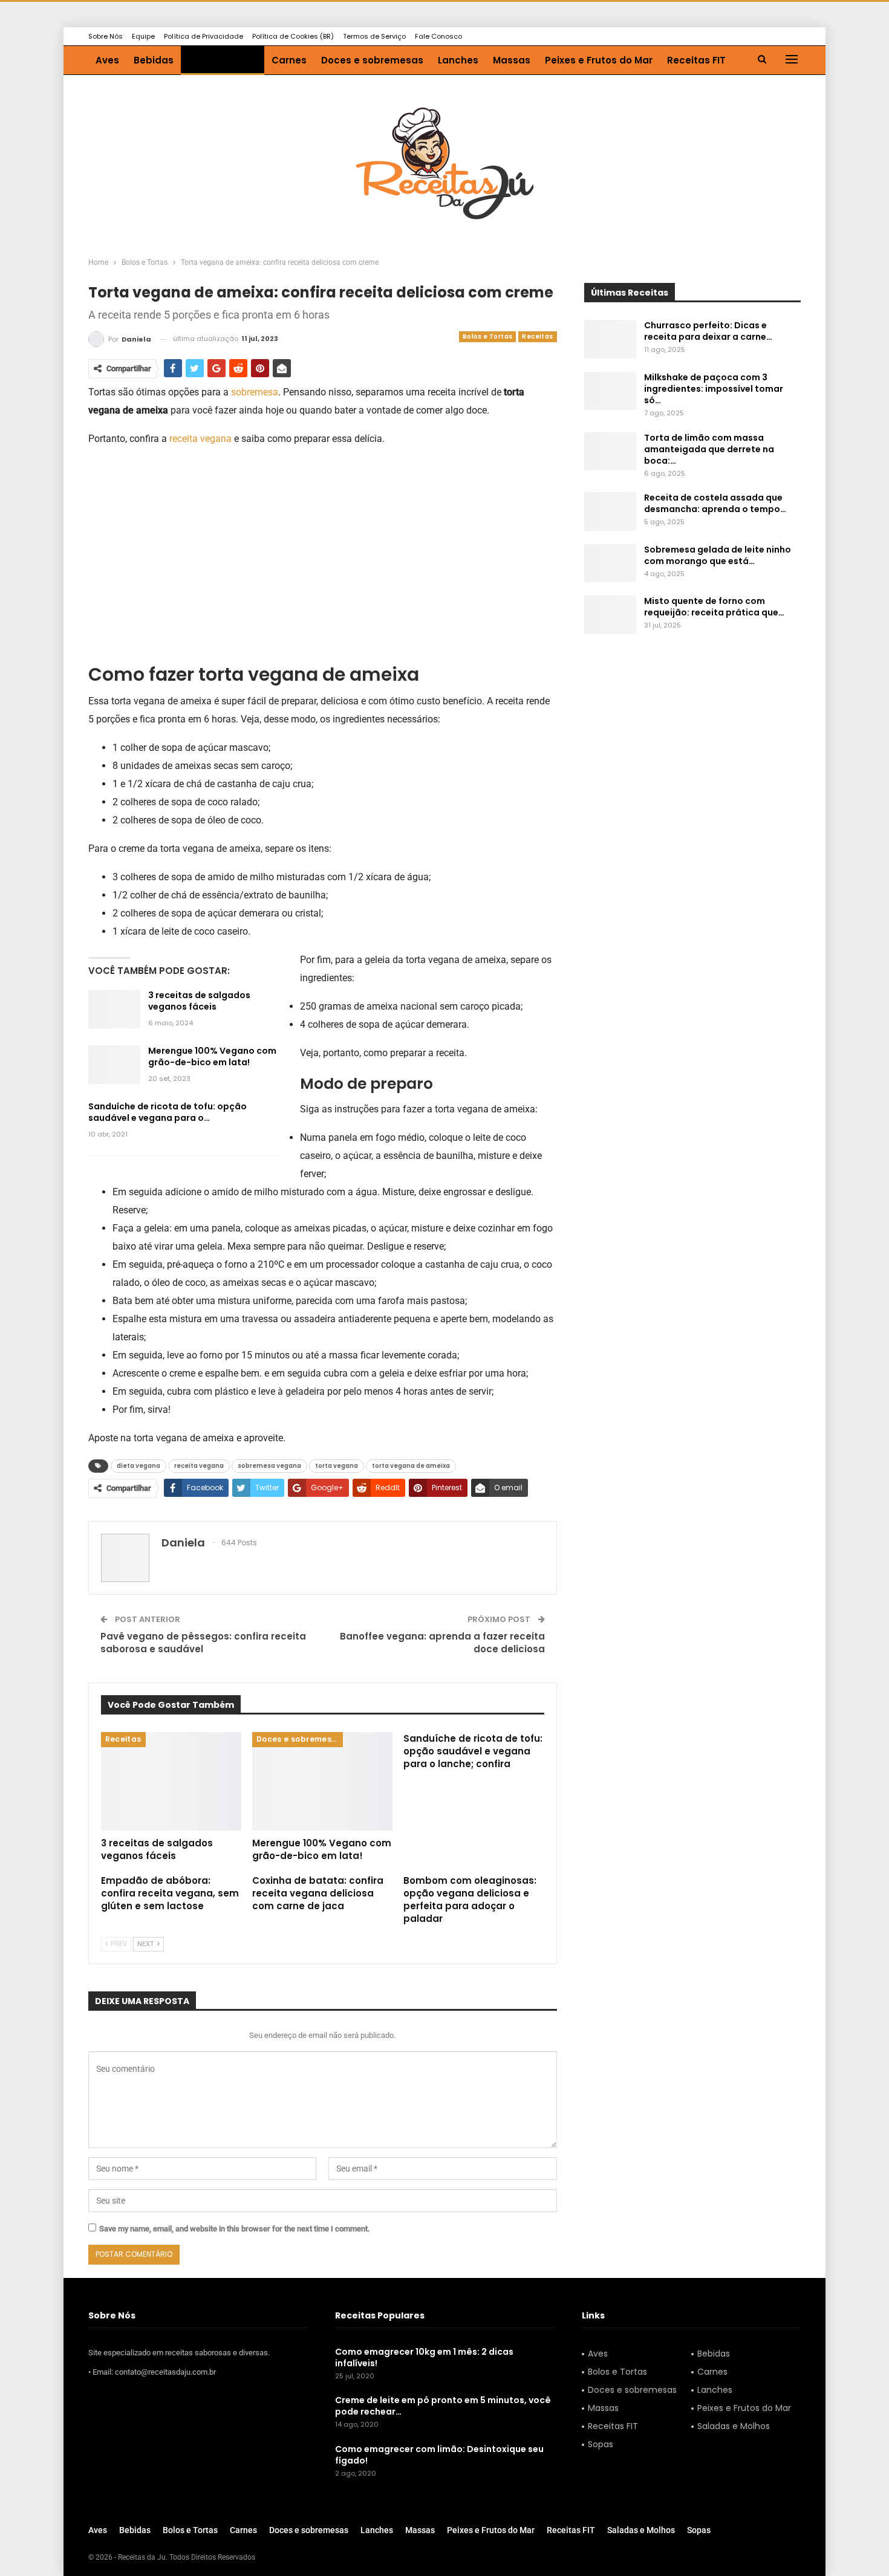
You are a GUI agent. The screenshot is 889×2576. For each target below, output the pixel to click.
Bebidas (154, 60)
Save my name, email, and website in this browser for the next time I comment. (235, 2229)
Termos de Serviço (374, 36)
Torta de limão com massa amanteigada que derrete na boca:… (709, 449)
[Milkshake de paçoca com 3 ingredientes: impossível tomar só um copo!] (610, 391)
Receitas (537, 336)
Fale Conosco (438, 36)
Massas (512, 60)
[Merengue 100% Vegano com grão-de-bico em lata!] (114, 1065)
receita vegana (200, 439)
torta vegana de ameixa (411, 1466)
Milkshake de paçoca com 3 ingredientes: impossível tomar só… (714, 389)
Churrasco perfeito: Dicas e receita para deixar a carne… (708, 331)
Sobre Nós (106, 36)
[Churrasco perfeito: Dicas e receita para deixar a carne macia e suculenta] (610, 339)
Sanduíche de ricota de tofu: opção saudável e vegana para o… (168, 1112)
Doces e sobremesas (372, 60)
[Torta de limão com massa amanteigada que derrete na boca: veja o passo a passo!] (610, 452)
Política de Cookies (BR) (293, 36)
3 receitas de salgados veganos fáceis (199, 1001)
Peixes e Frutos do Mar (599, 60)
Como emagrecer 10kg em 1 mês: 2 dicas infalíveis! (424, 2357)
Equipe (143, 36)
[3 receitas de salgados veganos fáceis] (114, 1009)
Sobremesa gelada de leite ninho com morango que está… (718, 555)
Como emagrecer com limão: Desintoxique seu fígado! (439, 2455)
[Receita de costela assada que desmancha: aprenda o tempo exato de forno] (610, 511)
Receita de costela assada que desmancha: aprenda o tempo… (715, 503)
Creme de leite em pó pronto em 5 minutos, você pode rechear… (443, 2406)
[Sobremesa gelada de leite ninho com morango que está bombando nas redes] (610, 563)
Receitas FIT (696, 60)
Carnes (289, 60)
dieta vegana (138, 1466)
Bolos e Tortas (223, 60)
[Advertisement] (323, 543)
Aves (107, 60)
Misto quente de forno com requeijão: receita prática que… (714, 607)
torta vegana (337, 1466)
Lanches (458, 60)
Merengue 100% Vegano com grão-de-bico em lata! (212, 1056)
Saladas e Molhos (734, 2426)
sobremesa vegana (269, 1466)
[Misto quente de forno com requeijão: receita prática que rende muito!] (610, 615)
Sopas (601, 2444)
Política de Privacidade (204, 36)
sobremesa (255, 392)
